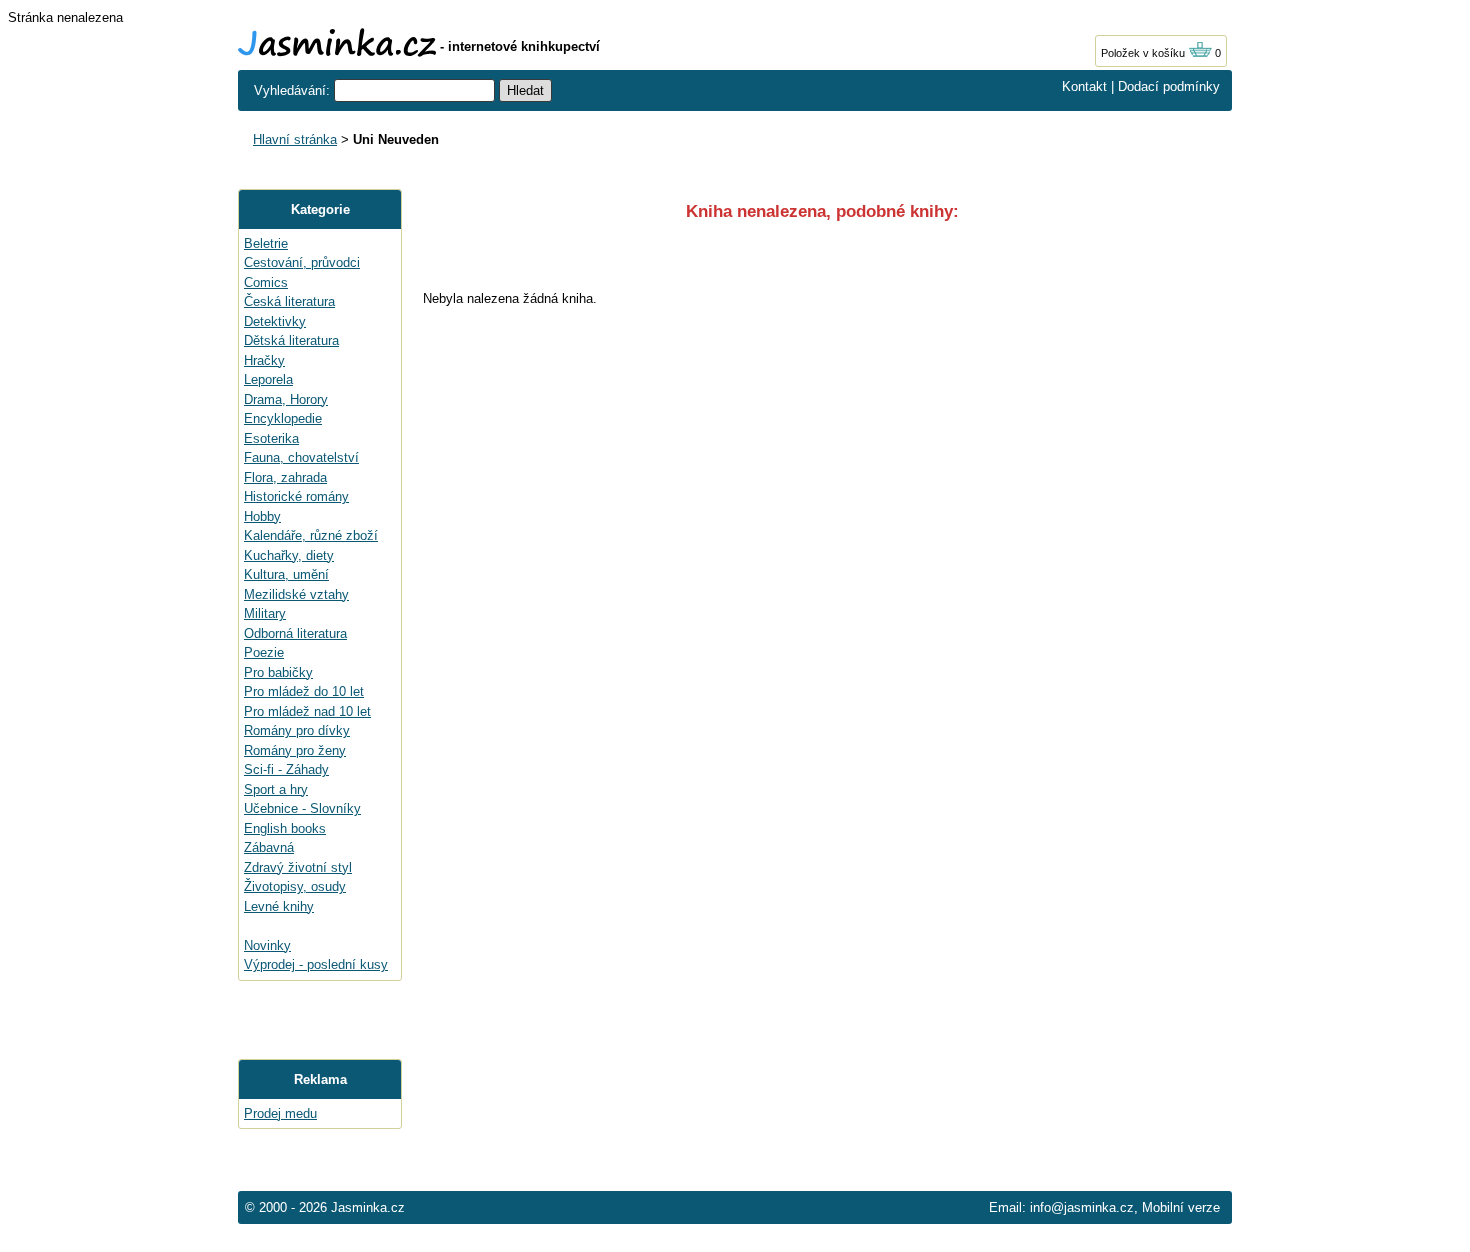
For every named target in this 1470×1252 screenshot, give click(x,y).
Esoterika (271, 438)
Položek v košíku (1144, 53)
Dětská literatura (291, 340)
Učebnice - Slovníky (302, 808)
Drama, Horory (286, 399)
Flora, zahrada (285, 477)
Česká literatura (289, 301)
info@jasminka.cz (1082, 1207)
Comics (266, 282)
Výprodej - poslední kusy (316, 964)
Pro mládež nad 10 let (307, 711)
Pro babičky (278, 672)
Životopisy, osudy (295, 886)
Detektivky (275, 321)
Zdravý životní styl (298, 867)
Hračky (264, 360)
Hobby (262, 516)
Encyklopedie (283, 418)
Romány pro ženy (295, 750)
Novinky (267, 945)
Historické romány (296, 496)
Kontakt (1084, 86)
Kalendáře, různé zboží (311, 535)
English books (285, 828)
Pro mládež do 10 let (304, 691)
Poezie (264, 652)
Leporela (268, 379)
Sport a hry (276, 789)
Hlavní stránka (295, 139)
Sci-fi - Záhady (286, 769)
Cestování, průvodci (302, 262)
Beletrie (266, 243)
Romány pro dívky (297, 730)
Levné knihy (279, 906)
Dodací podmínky (1169, 86)
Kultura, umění (286, 574)
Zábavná (269, 847)
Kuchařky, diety (289, 555)
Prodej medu (280, 1113)
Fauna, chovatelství (301, 457)
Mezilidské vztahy (296, 594)
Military (265, 613)
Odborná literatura (295, 633)
